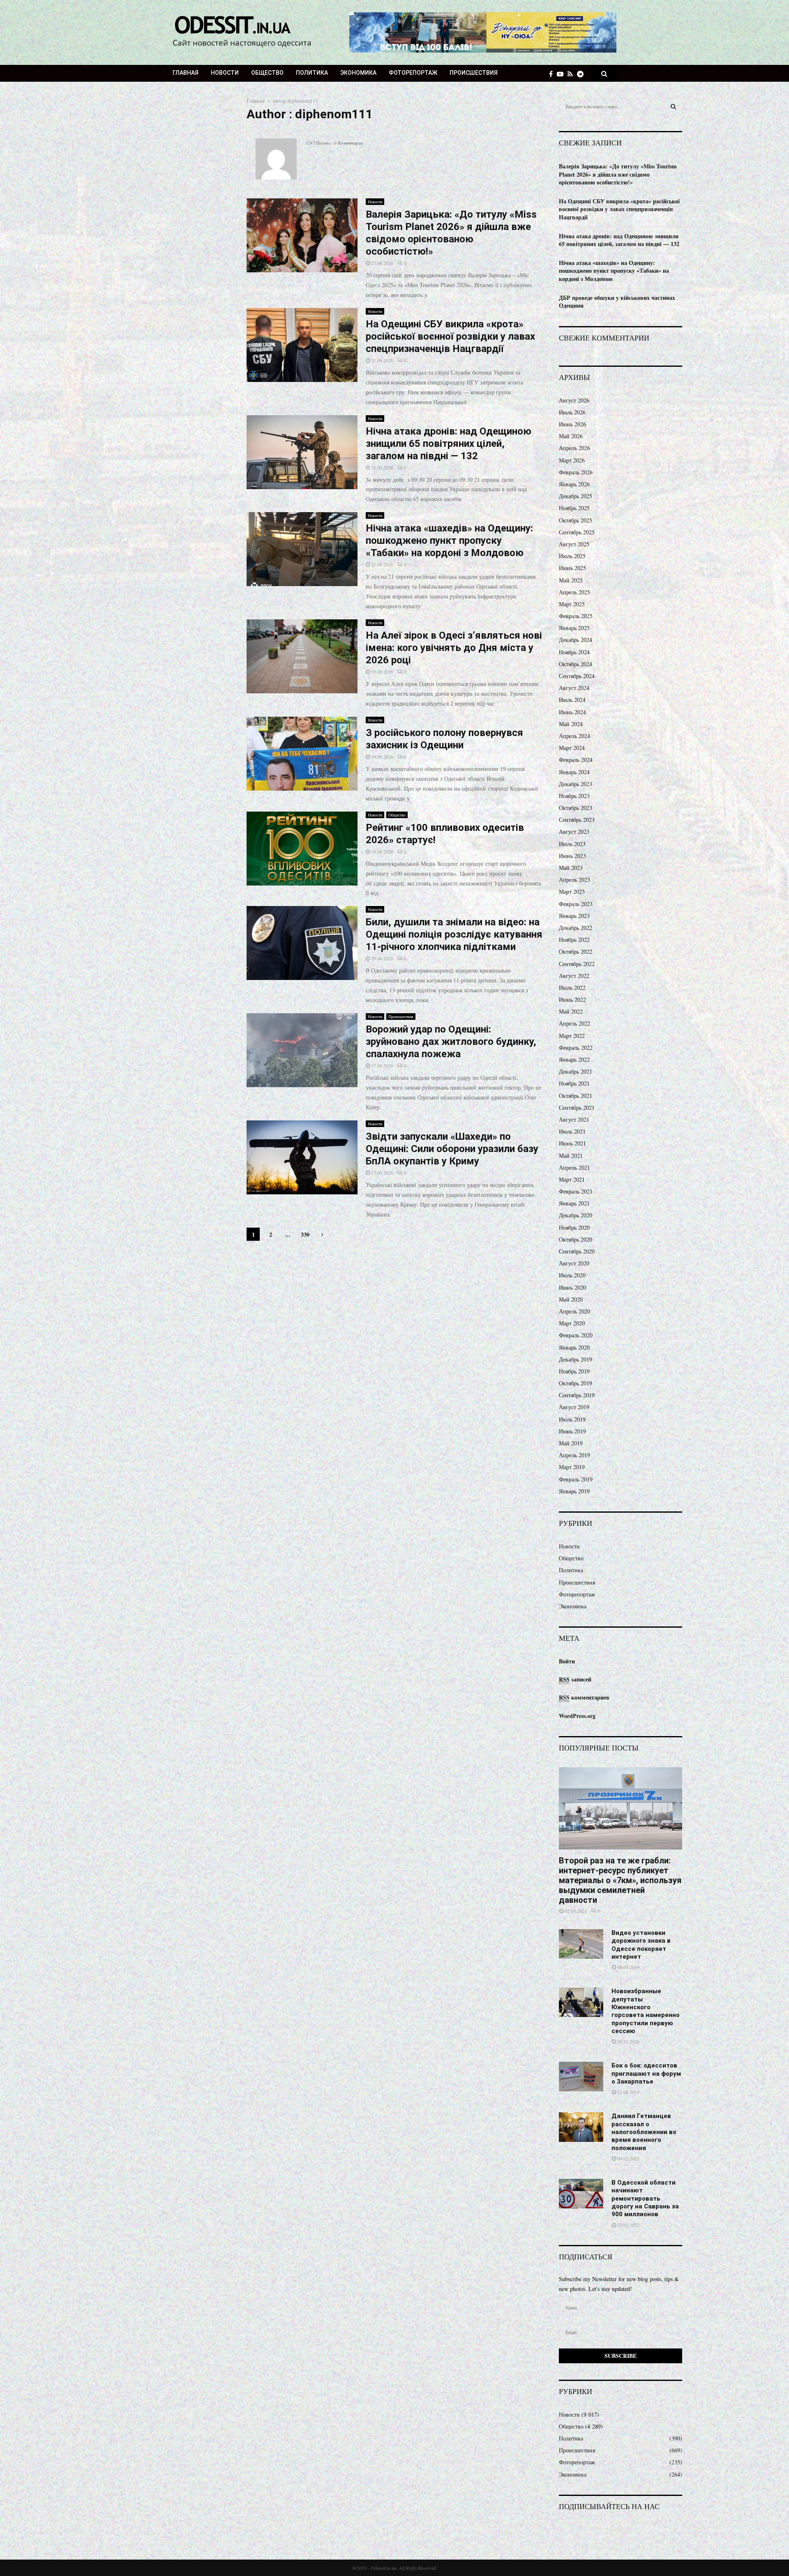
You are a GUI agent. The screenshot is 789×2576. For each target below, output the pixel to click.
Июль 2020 (572, 1275)
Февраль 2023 (576, 904)
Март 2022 (572, 1036)
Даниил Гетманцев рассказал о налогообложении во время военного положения (644, 2132)
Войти (567, 1661)
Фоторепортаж (413, 73)
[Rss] (572, 74)
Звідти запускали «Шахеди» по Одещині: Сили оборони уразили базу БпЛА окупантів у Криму (452, 1149)
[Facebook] (553, 74)
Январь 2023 (574, 916)
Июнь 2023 (572, 856)
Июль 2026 (572, 412)
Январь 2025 (574, 628)
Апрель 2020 (574, 1311)
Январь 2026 (574, 484)
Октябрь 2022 (576, 951)
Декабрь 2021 (576, 1071)
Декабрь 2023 (576, 784)
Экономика (358, 73)
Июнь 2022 (572, 999)
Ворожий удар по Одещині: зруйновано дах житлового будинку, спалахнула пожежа (451, 1042)
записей (575, 1679)
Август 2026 (574, 400)
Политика (312, 73)
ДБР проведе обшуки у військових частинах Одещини (617, 302)
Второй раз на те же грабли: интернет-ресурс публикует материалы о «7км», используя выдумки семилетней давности (620, 1880)
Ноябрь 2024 (574, 652)
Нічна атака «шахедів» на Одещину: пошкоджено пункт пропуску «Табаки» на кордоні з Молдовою (449, 540)
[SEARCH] (673, 106)
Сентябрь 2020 (577, 1251)
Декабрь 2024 (576, 640)
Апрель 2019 (574, 1455)
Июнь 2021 (572, 1143)
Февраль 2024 (576, 760)
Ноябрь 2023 (574, 796)
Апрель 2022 (574, 1023)
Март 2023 (572, 891)
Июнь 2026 (572, 424)
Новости (225, 73)
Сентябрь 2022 (577, 964)
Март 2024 (572, 748)
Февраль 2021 (576, 1191)
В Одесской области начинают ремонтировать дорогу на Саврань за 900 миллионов (645, 2198)
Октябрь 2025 (576, 520)
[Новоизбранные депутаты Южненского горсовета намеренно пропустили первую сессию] (581, 2002)
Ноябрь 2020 (574, 1227)
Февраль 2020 (576, 1335)
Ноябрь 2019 (574, 1371)
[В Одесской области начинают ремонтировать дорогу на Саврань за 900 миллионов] (581, 2194)
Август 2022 (574, 976)
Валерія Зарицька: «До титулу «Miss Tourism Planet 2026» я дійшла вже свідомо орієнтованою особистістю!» (618, 174)
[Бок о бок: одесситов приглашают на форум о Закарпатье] (581, 2077)
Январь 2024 (574, 772)
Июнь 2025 (572, 568)
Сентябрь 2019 (577, 1395)
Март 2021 (572, 1179)
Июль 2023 (572, 844)
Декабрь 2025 (576, 496)
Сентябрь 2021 (577, 1107)
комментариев (584, 1697)
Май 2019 (571, 1443)
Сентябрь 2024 (577, 676)
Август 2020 (574, 1263)
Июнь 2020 (572, 1287)
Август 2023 (574, 831)
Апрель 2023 (574, 880)
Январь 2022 (574, 1059)
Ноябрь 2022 (574, 940)
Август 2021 (574, 1119)
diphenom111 (303, 101)
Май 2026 (571, 436)
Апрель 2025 (574, 592)
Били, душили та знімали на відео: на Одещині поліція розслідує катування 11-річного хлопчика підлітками (454, 934)
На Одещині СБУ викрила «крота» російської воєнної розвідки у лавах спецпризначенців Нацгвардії (450, 336)
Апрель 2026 (574, 448)
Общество (267, 73)
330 (305, 1234)
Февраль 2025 (576, 616)
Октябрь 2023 (576, 808)
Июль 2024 (572, 700)
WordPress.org (577, 1716)
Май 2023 (571, 868)
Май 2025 (571, 580)
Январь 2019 (574, 1491)
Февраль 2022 (576, 1048)
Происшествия (474, 73)
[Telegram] (582, 74)
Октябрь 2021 (576, 1096)
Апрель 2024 (574, 736)
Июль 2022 (572, 988)
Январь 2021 (574, 1203)
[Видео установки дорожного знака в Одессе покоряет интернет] (581, 1944)
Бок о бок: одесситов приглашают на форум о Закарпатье (646, 2073)
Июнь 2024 (572, 712)
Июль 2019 (572, 1419)
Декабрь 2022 (576, 928)
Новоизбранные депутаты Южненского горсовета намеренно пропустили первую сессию (646, 2011)
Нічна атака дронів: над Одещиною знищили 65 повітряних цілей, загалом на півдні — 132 (449, 444)
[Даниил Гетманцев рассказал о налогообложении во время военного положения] (581, 2127)
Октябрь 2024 (576, 664)
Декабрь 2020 (576, 1215)
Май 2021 (571, 1156)
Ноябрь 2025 (574, 508)
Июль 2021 (572, 1131)
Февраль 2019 (576, 1479)
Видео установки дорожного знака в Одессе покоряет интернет (641, 1945)
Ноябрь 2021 (574, 1083)
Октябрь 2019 (576, 1383)
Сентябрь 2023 (577, 820)
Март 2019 (572, 1467)
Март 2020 (572, 1323)
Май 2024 (571, 724)
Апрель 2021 (574, 1167)
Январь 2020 (574, 1347)
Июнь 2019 (572, 1431)
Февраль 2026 (576, 472)
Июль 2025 (572, 556)
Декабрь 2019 (576, 1359)
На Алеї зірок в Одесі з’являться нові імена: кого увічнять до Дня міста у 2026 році (454, 648)
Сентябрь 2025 (577, 532)
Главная (186, 73)
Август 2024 (574, 688)
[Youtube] (562, 74)
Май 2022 (571, 1011)
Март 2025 (572, 604)
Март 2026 (572, 460)
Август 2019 (574, 1407)
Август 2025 (574, 544)
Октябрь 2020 (576, 1239)
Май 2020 (571, 1299)
